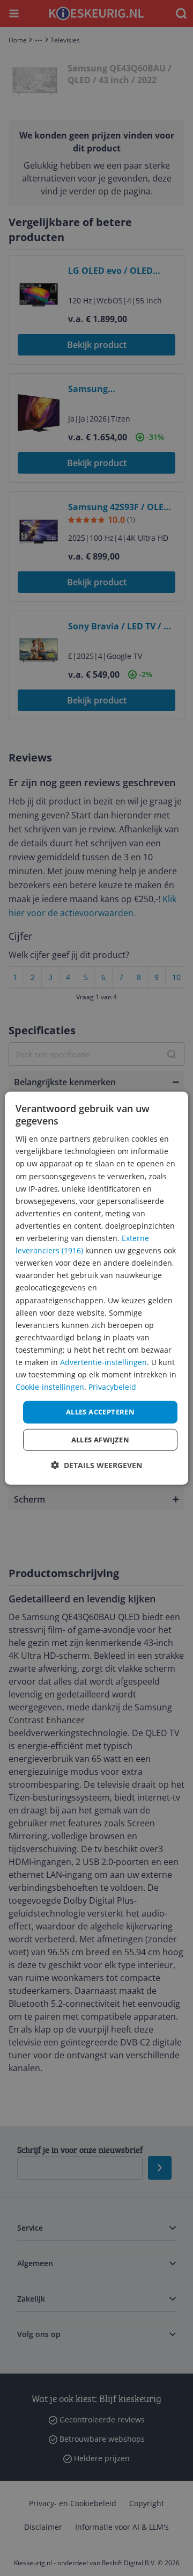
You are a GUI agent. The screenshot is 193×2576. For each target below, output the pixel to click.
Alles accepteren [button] (100, 1412)
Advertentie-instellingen (103, 1362)
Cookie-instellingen (50, 1387)
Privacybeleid (112, 1387)
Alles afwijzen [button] (101, 1440)
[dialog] (96, 1288)
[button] (96, 1465)
